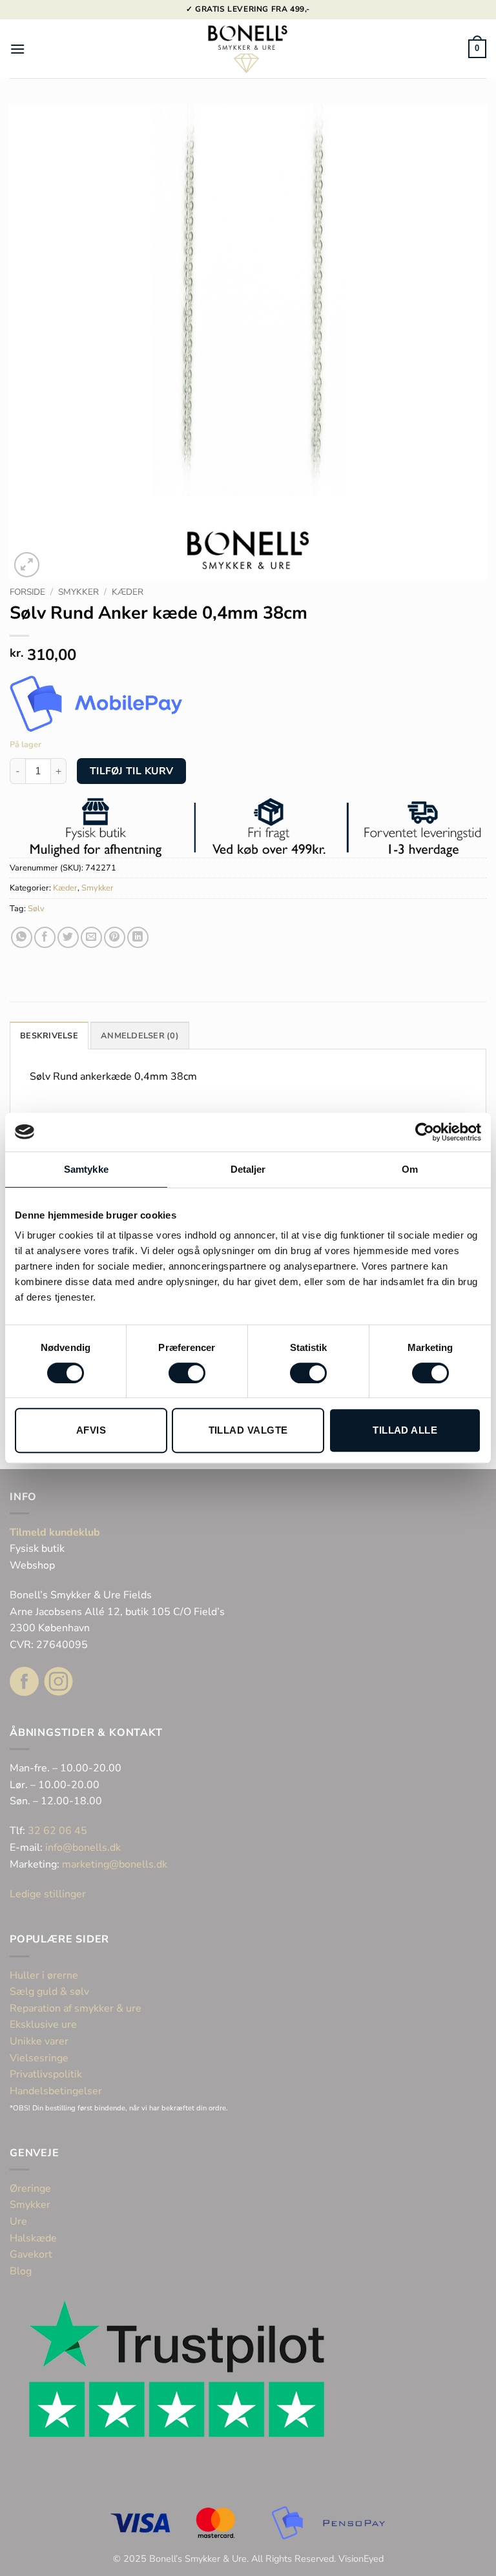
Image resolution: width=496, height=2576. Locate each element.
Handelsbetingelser (56, 2091)
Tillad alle (405, 1430)
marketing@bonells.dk (115, 1864)
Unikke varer (39, 2041)
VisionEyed (361, 2559)
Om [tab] (410, 1169)
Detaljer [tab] (248, 1169)
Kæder (128, 592)
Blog (21, 2271)
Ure (18, 2221)
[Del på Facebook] (45, 937)
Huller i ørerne (44, 1975)
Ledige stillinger (48, 1894)
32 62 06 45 (57, 1831)
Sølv (36, 909)
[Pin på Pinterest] (115, 937)
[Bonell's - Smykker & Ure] (248, 49)
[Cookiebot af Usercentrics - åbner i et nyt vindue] (425, 1132)
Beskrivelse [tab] (49, 1036)
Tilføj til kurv (132, 771)
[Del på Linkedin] (138, 937)
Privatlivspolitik (46, 2074)
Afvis (91, 1430)
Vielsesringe (40, 2058)
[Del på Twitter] (68, 937)
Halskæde (33, 2238)
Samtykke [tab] (86, 1169)
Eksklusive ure (43, 2025)
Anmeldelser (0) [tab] (140, 1036)
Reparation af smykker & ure (76, 2008)
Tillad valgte (248, 1430)
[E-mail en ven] (91, 937)
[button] (17, 49)
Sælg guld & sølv (49, 1992)
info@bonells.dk (83, 1848)
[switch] (187, 1373)
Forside (27, 592)
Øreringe (30, 2189)
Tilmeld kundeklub (55, 1532)
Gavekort (31, 2254)
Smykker (78, 592)
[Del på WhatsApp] (22, 937)
